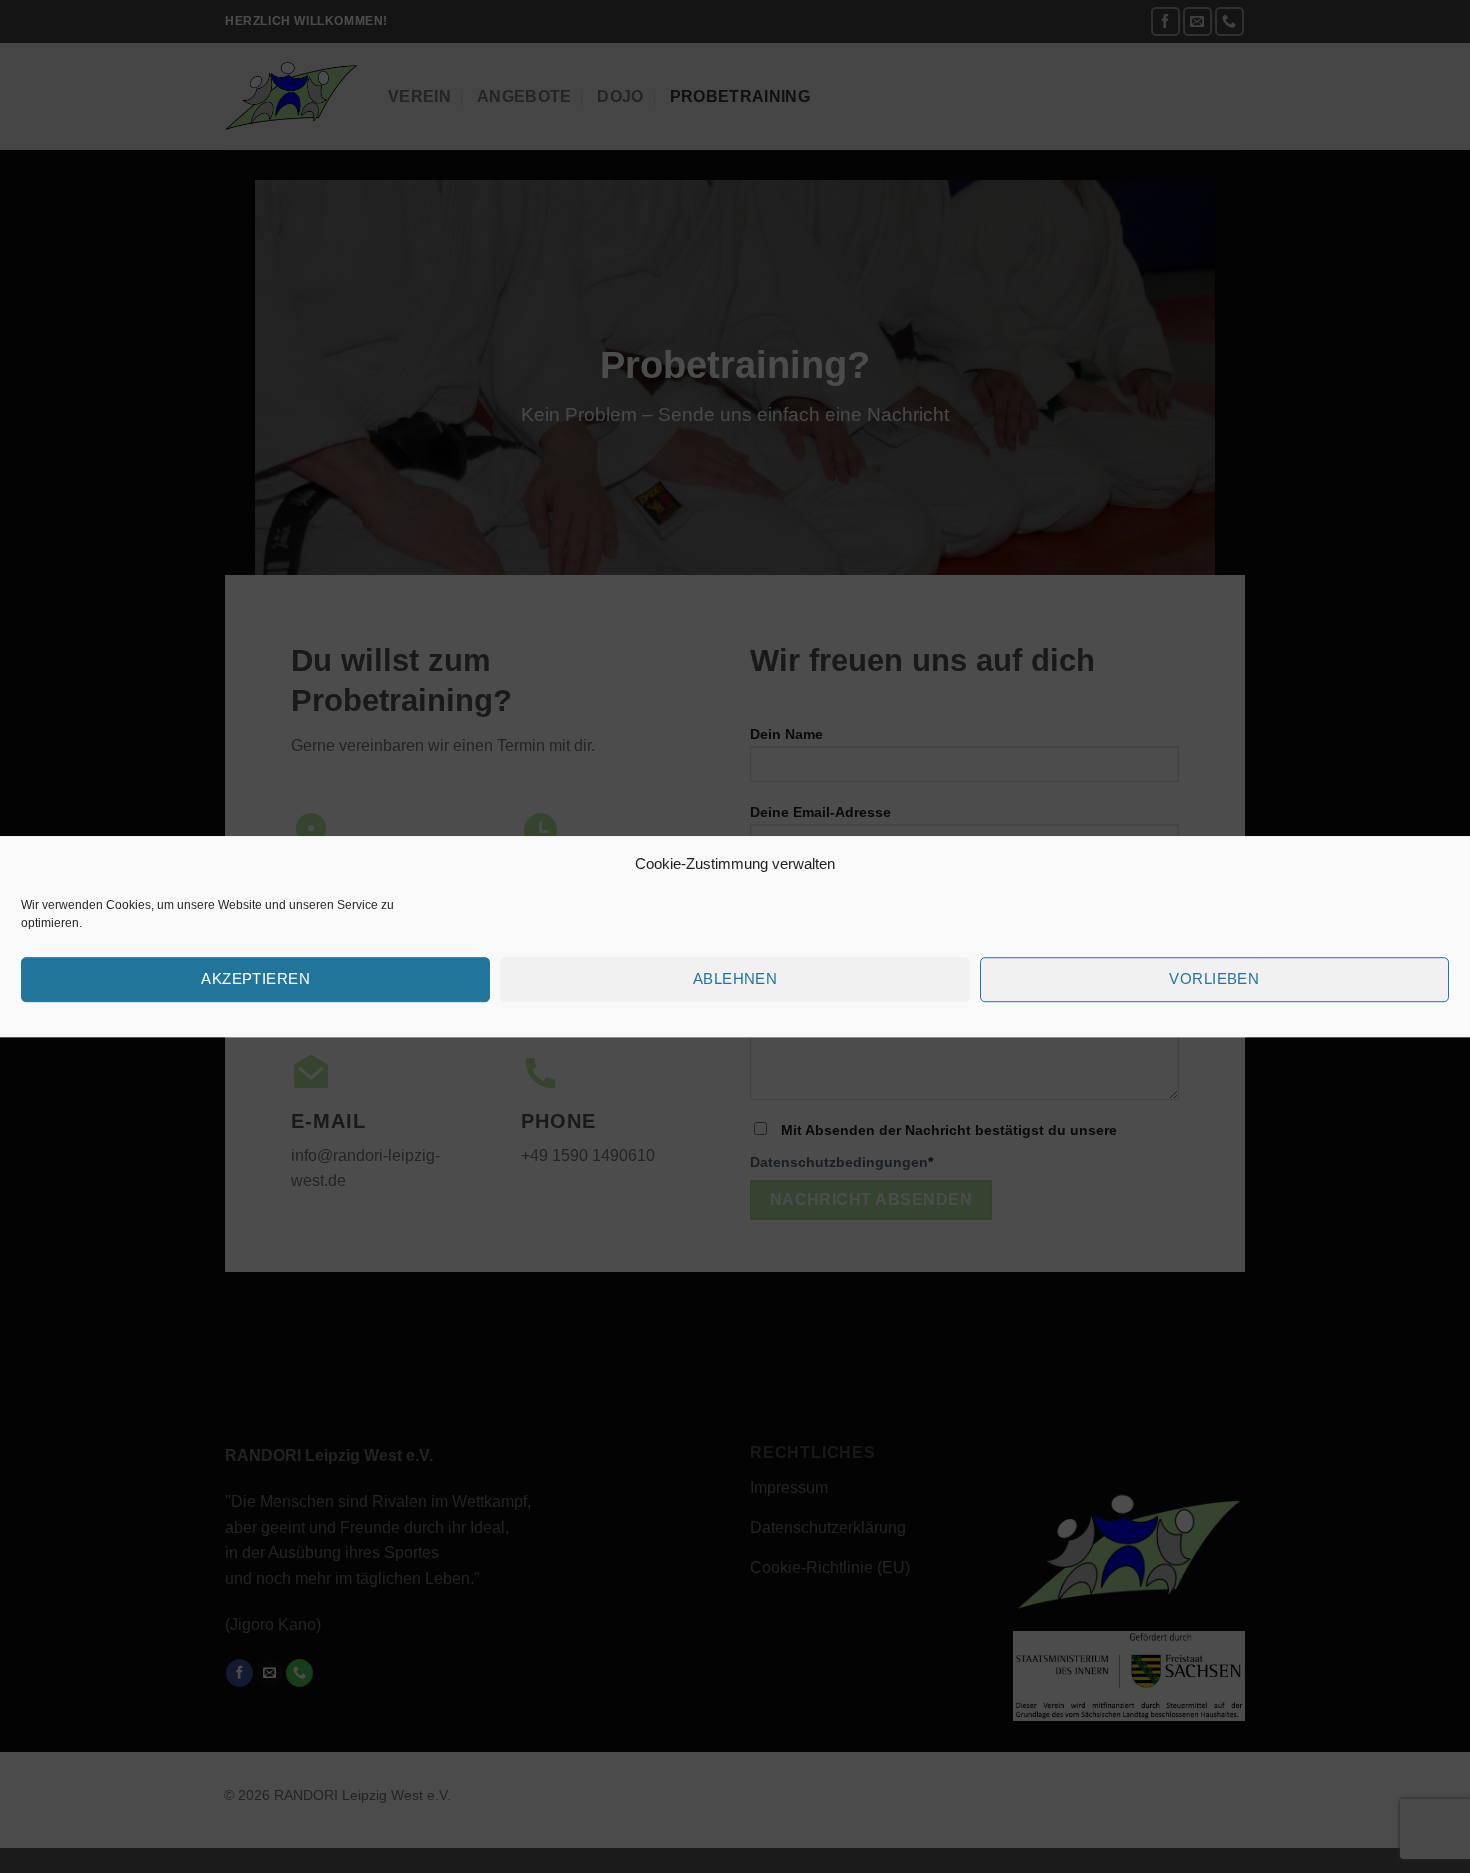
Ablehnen (735, 978)
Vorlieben (1214, 978)
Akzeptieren (255, 978)
